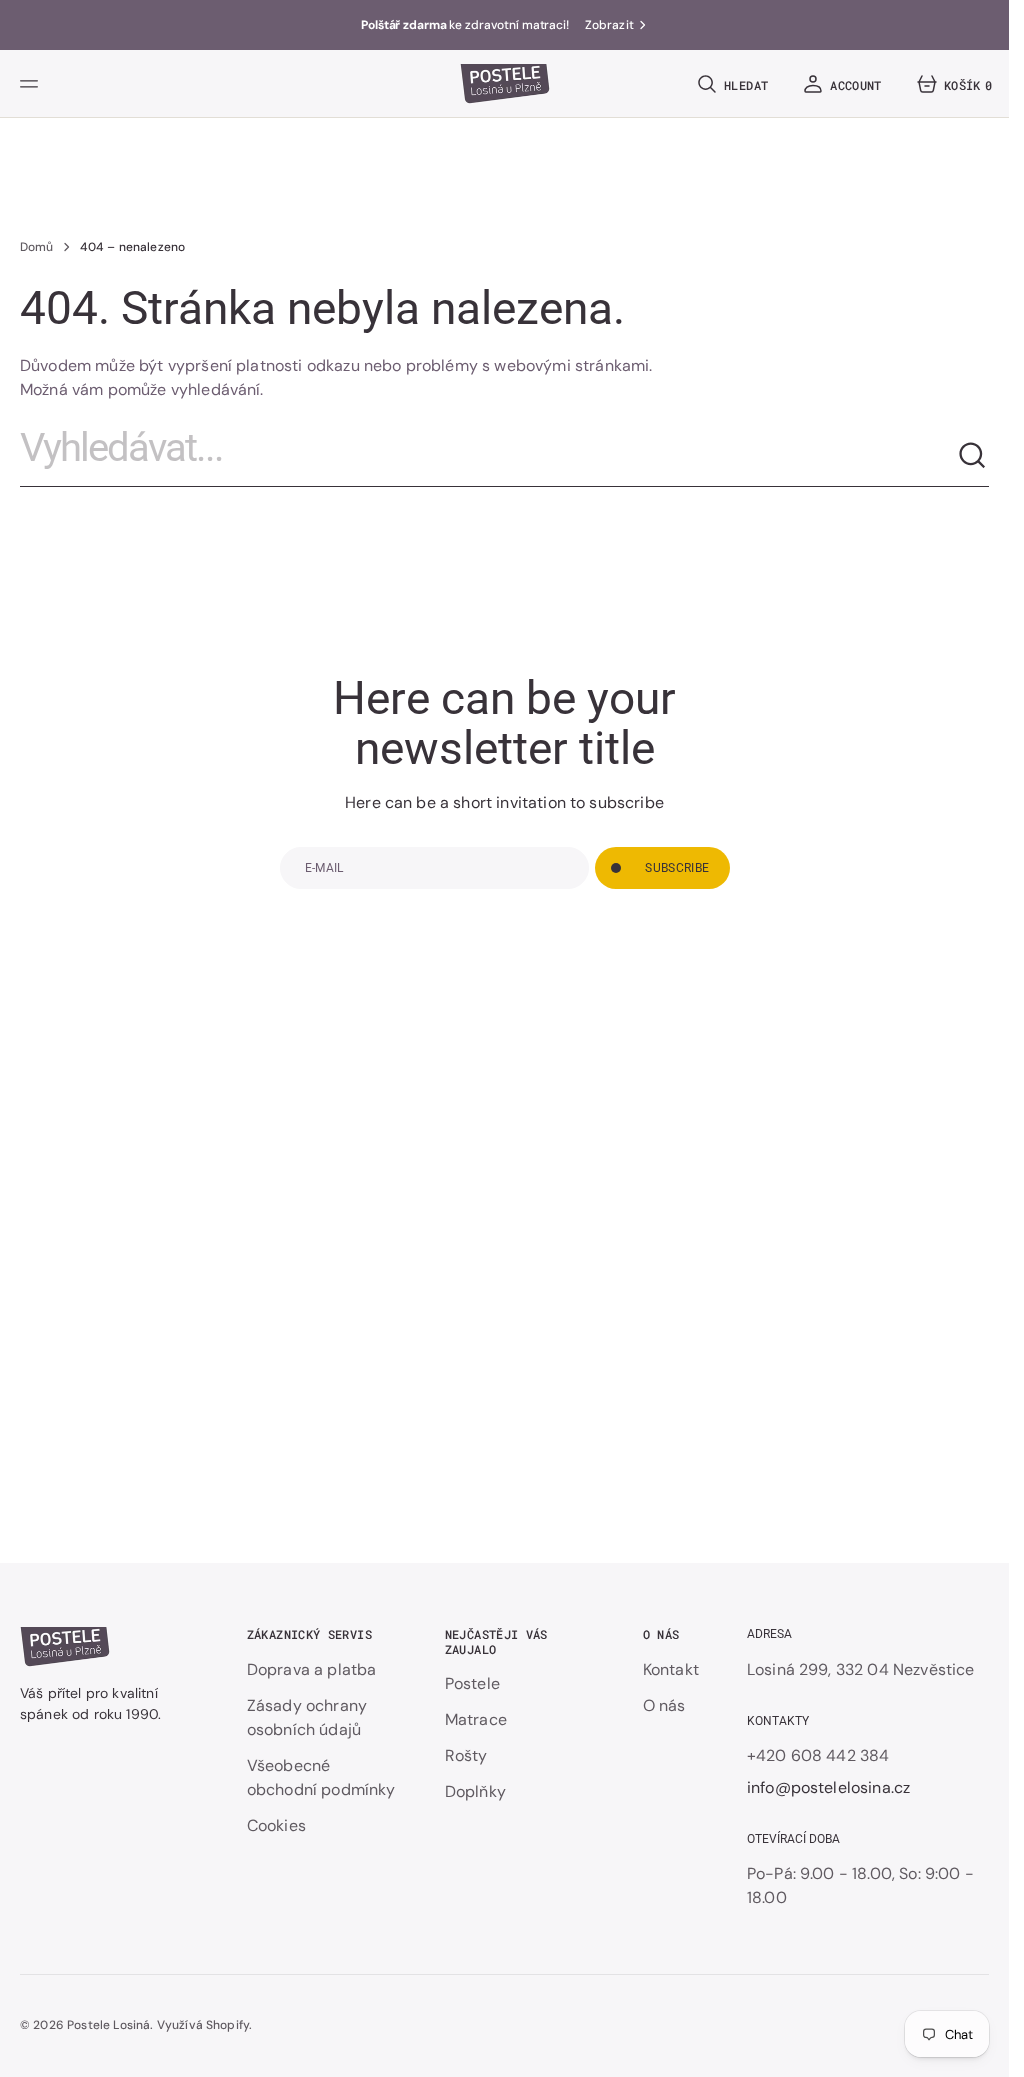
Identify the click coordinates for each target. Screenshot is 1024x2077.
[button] (32, 84)
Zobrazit (609, 25)
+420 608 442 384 (818, 1755)
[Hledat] (973, 456)
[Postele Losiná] (505, 84)
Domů (37, 247)
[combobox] (488, 456)
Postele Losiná (108, 2025)
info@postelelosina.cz (828, 1787)
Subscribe (677, 868)
